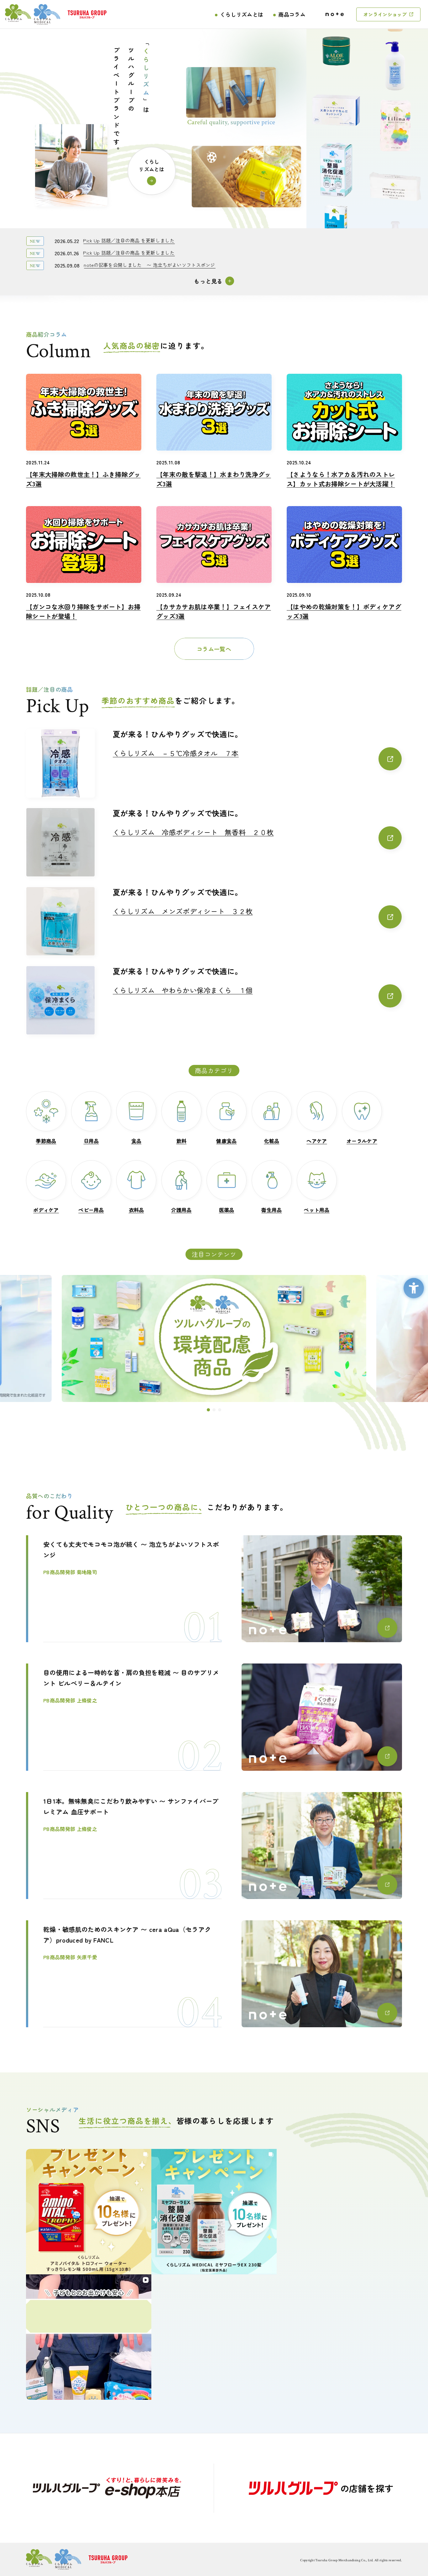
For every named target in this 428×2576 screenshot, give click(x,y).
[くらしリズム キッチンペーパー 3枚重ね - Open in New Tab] (395, 188)
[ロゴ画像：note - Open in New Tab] (335, 14)
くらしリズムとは (242, 14)
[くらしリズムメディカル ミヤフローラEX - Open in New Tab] (336, 166)
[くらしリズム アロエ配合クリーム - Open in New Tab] (336, 48)
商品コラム (292, 14)
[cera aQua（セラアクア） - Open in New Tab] (222, 1338)
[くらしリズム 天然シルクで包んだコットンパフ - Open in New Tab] (336, 107)
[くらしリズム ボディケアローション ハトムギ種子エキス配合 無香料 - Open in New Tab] (395, 69)
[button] (208, 1410)
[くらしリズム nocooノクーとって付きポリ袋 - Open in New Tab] (336, 226)
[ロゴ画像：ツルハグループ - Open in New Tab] (87, 14)
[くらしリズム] (33, 14)
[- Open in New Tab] (107, 2488)
